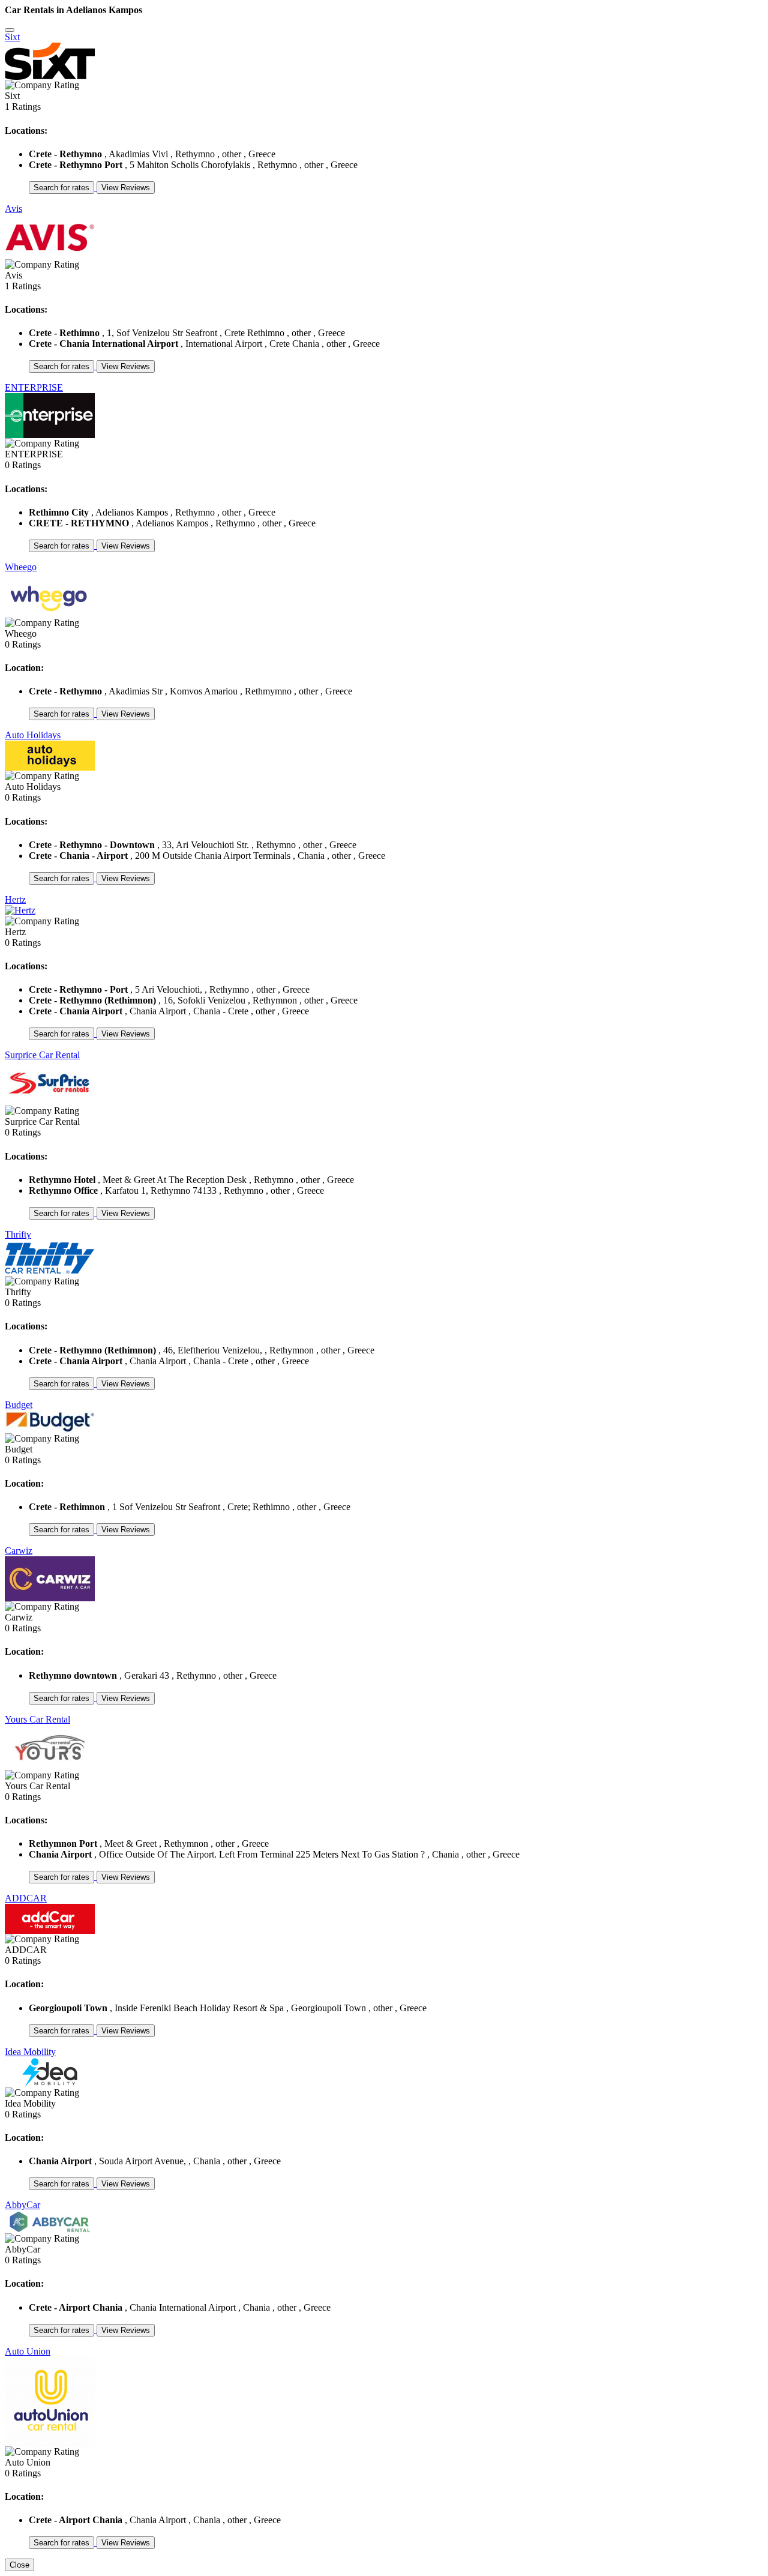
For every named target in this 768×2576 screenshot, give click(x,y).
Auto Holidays (33, 735)
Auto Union (28, 2351)
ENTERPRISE (34, 387)
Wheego (21, 567)
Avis (13, 209)
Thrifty (18, 1234)
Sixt (12, 37)
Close (19, 2565)
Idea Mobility (30, 2052)
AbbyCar (22, 2205)
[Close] (10, 30)
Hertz (15, 899)
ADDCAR (26, 1898)
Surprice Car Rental (42, 1055)
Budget (19, 1405)
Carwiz (19, 1551)
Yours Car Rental (37, 1719)
